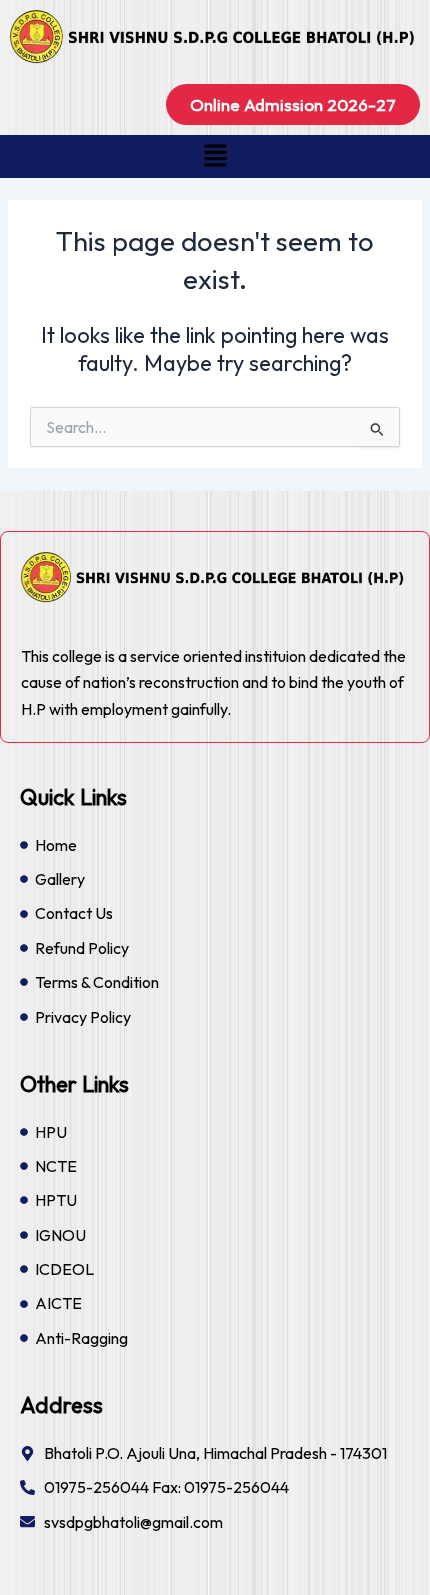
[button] (215, 156)
